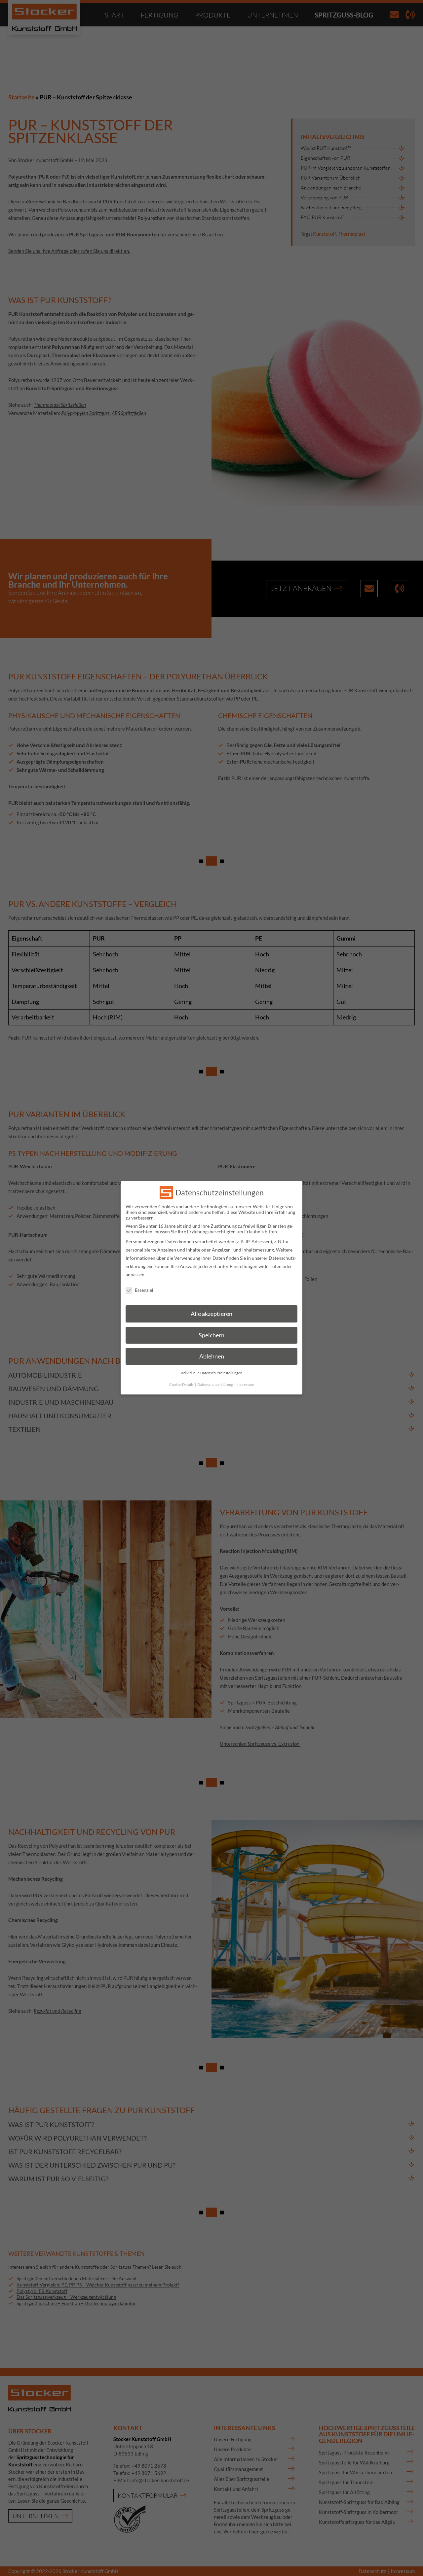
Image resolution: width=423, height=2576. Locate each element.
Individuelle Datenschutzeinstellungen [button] (211, 1373)
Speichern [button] (211, 1335)
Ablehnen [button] (212, 1357)
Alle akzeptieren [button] (211, 1314)
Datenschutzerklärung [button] (215, 1385)
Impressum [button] (245, 1385)
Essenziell (145, 1290)
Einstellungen (244, 1266)
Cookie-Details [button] (182, 1385)
